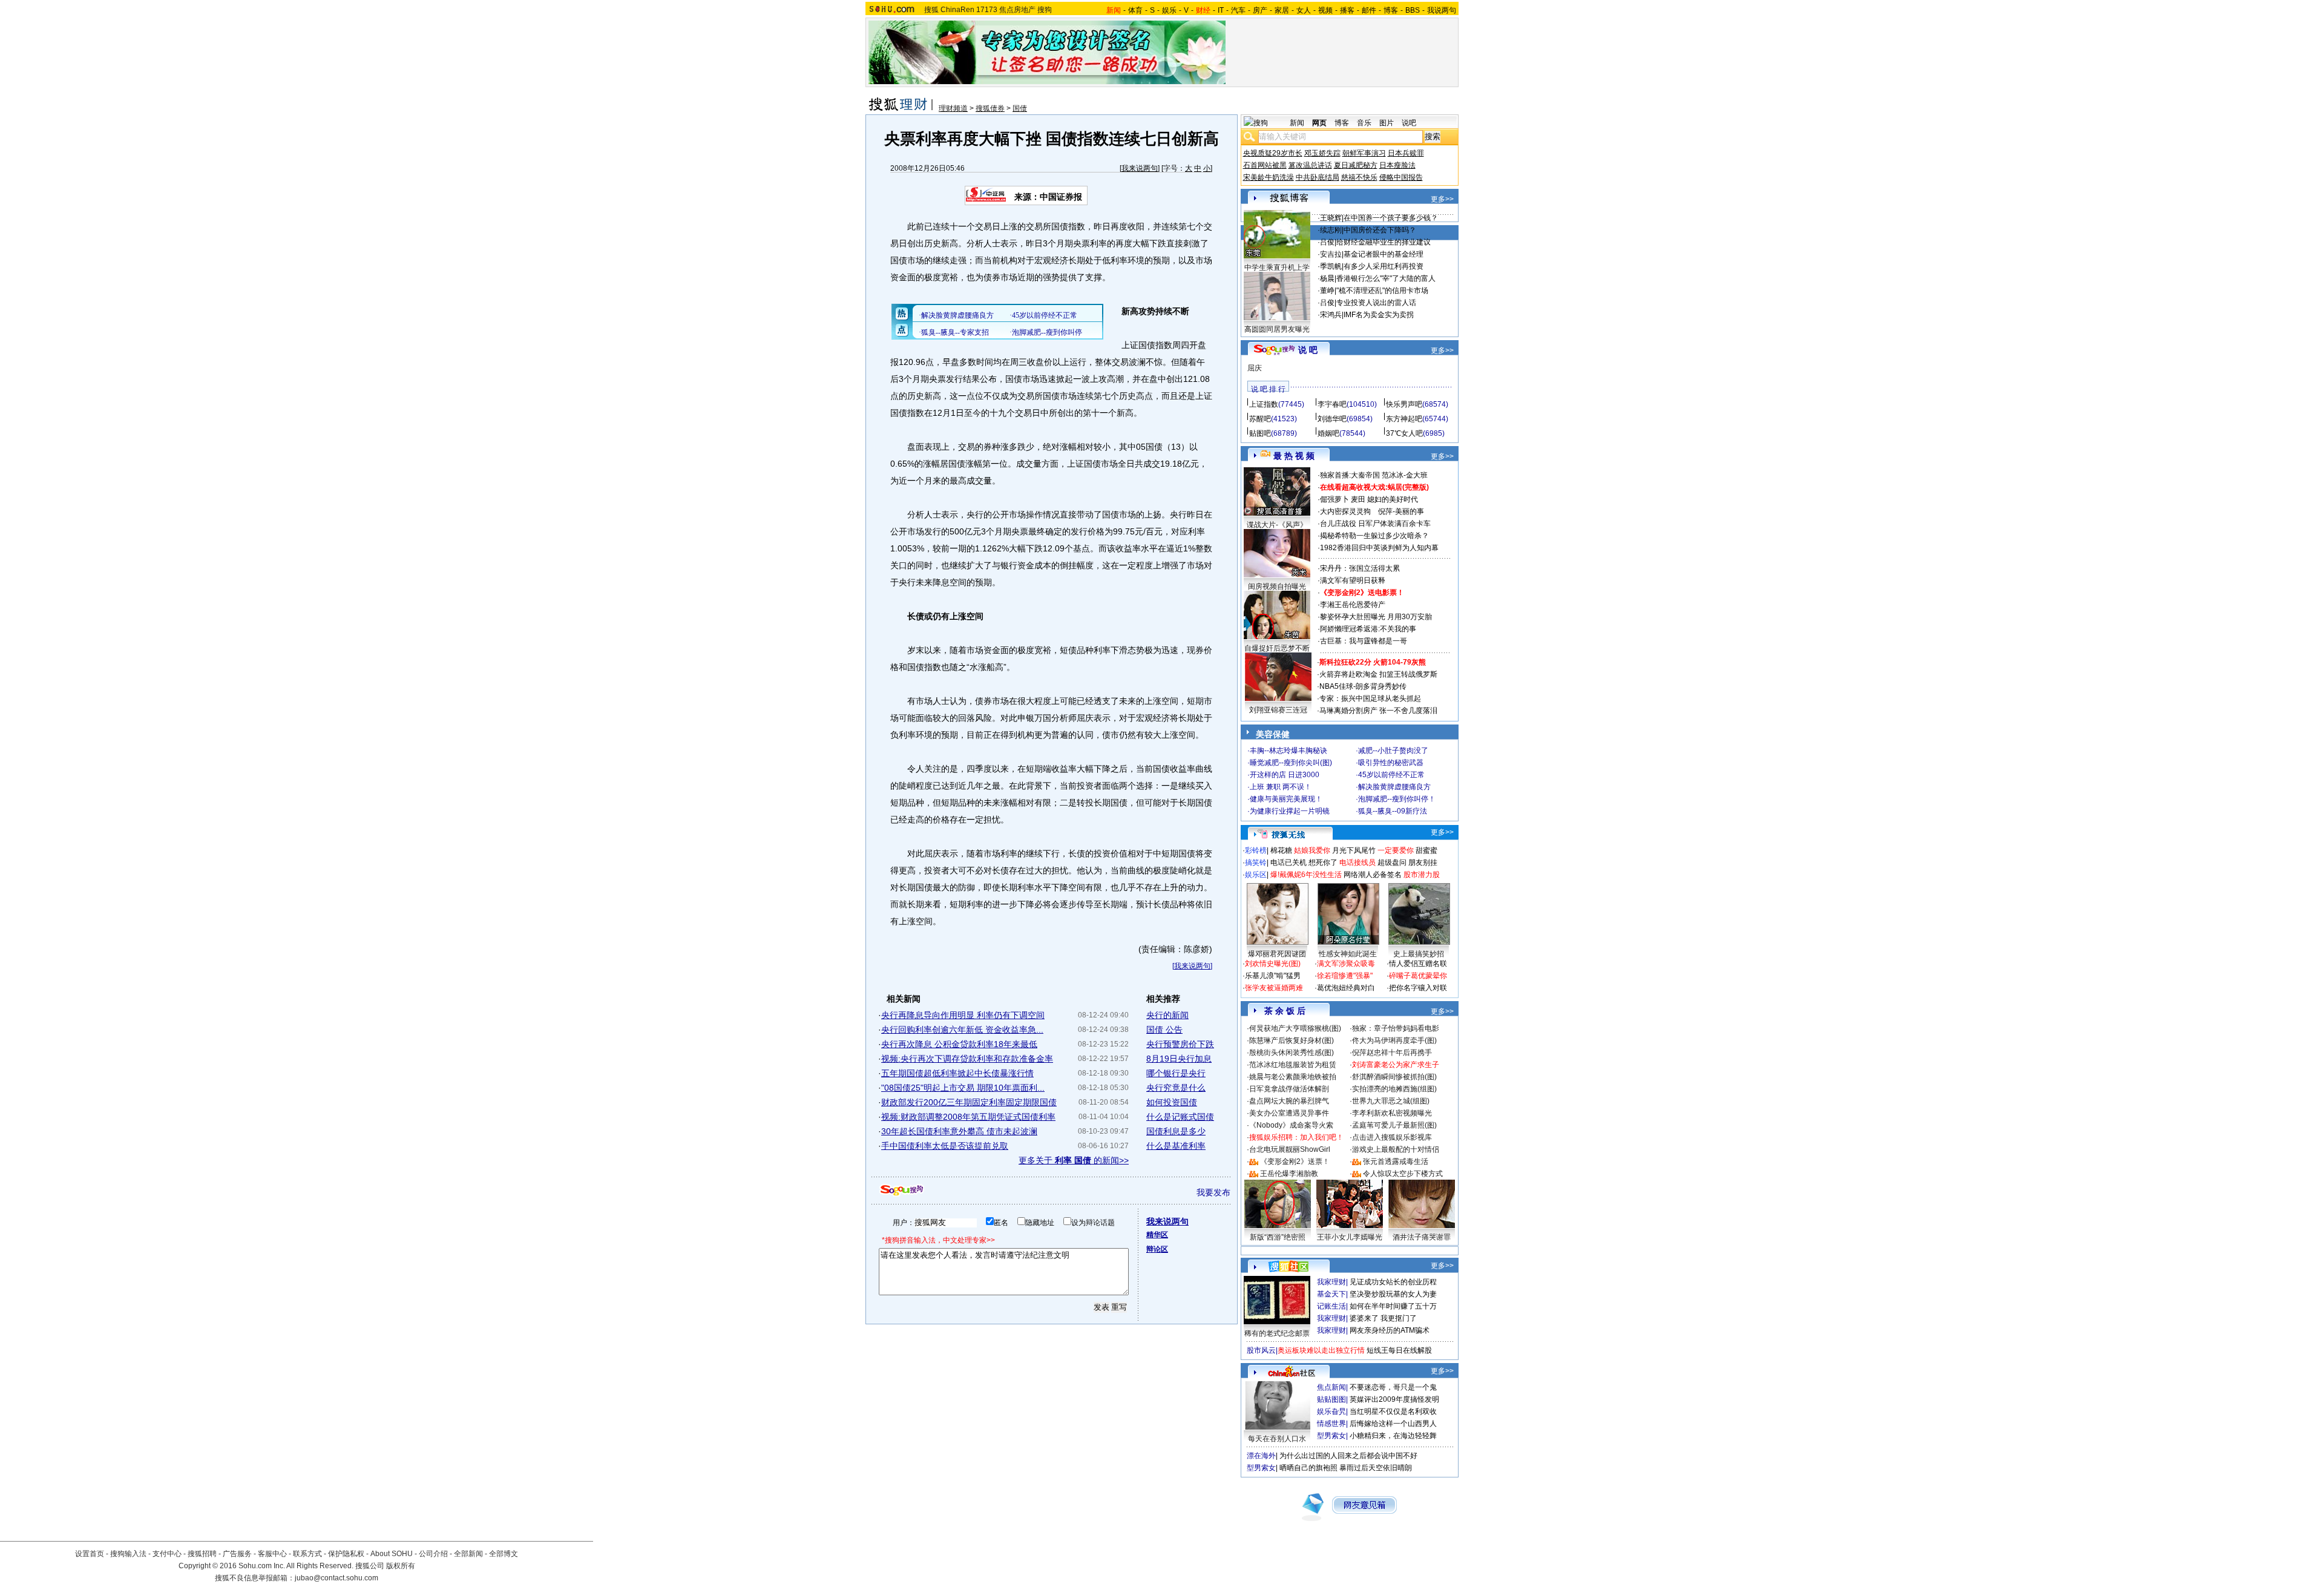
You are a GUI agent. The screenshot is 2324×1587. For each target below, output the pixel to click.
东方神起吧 (1404, 419)
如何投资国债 (1172, 1102)
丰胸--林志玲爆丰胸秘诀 (1288, 751)
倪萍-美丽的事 (1401, 511)
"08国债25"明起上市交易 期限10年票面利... (963, 1088)
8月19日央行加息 (1179, 1059)
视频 (1325, 10)
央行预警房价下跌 (1180, 1044)
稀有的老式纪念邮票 (1277, 1333)
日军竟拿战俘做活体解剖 (1289, 1089)
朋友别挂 (1423, 862)
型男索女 (1331, 1436)
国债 (1020, 108)
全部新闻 (468, 1554)
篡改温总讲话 (1310, 165)
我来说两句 (1140, 168)
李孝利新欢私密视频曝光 (1392, 1113)
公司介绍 (433, 1554)
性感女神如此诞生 (1348, 954)
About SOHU (392, 1554)
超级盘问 (1392, 862)
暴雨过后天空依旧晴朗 (1376, 1468)
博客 (1391, 10)
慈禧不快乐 (1359, 177)
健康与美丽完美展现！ (1286, 799)
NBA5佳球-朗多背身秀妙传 (1363, 686)
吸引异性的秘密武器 (1391, 763)
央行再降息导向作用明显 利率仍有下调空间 (963, 1015)
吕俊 (1327, 242)
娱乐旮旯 (1331, 1411)
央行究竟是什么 (1176, 1088)
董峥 (1327, 291)
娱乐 (1169, 10)
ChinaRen (957, 10)
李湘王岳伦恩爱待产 (1353, 605)
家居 (1282, 10)
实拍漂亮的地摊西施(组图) (1394, 1089)
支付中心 (167, 1554)
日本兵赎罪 (1406, 153)
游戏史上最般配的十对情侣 (1396, 1149)
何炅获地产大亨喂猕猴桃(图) (1295, 1028)
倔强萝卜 (1334, 499)
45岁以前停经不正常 (1391, 775)
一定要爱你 (1396, 850)
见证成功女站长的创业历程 (1393, 1282)
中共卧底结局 (1318, 177)
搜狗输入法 (128, 1554)
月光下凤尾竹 (1354, 850)
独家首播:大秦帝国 (1350, 475)
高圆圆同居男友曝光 (1277, 329)
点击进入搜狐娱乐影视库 (1392, 1137)
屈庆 (1255, 368)
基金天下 (1331, 1294)
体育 (1135, 10)
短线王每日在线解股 (1399, 1350)
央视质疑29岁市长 (1273, 153)
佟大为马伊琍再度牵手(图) (1394, 1040)
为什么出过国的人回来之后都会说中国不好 (1348, 1456)
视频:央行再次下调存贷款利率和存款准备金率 (967, 1059)
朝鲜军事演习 (1364, 153)
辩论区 (1157, 1249)
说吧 (1409, 123)
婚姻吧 (1328, 433)
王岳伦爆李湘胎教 (1289, 1174)
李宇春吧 (1332, 404)
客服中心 (272, 1554)
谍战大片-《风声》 (1277, 525)
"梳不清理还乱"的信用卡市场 (1382, 291)
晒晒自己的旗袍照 (1308, 1468)
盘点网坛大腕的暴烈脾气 (1289, 1101)
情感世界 (1331, 1424)
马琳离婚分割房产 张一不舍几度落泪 (1378, 711)
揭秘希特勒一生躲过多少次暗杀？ (1374, 536)
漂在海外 (1261, 1456)
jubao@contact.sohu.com (336, 1578)
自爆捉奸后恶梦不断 (1277, 648)
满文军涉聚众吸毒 (1346, 964)
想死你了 (1323, 862)
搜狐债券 (990, 108)
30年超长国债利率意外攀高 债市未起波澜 (959, 1131)
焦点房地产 (1017, 10)
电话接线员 (1357, 862)
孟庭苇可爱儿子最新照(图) (1394, 1125)
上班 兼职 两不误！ (1281, 787)
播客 (1347, 10)
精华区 (1157, 1235)
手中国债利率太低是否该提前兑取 (945, 1146)
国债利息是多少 (1176, 1131)
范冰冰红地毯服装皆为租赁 (1293, 1065)
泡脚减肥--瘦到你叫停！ (1397, 799)
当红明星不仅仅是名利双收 (1393, 1411)
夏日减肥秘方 (1356, 165)
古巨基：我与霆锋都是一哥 (1364, 641)
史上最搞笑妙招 (1419, 954)
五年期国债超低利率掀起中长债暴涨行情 (957, 1073)
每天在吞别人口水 (1277, 1439)
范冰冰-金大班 (1405, 475)
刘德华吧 (1332, 419)
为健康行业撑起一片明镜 (1290, 811)
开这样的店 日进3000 (1285, 775)
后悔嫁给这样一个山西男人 (1393, 1424)
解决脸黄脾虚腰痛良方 (1394, 787)
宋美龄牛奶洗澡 (1269, 177)
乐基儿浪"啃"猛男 (1273, 976)
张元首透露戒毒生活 (1396, 1161)
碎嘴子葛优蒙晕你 (1418, 976)
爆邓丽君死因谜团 (1277, 954)
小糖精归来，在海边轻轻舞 (1393, 1436)
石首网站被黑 (1265, 165)
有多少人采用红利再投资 (1384, 266)
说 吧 (1308, 350)
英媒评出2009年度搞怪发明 (1394, 1399)
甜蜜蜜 (1426, 850)
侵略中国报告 (1401, 177)
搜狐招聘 (202, 1554)
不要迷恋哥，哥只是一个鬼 (1393, 1387)
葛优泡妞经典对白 (1346, 988)
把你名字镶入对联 (1418, 988)
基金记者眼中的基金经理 (1384, 254)
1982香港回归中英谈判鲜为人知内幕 (1379, 548)
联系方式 (307, 1554)
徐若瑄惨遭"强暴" (1345, 976)
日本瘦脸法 (1397, 165)
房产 (1260, 10)
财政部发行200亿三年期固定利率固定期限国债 (969, 1102)
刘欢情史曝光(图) (1273, 964)
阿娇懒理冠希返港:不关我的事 (1368, 629)
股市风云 (1261, 1350)
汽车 (1238, 10)
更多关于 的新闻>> (1074, 1160)
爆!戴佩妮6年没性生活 (1306, 875)
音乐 (1364, 123)
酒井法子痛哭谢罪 (1422, 1237)
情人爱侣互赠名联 (1418, 964)
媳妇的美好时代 (1393, 499)
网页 (1319, 123)
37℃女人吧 (1404, 433)
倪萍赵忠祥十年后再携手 (1392, 1053)
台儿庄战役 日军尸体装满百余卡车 (1375, 524)
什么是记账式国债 (1180, 1117)
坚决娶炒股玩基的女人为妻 (1393, 1294)
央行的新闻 (1167, 1015)
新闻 (1297, 123)
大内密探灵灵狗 (1345, 511)
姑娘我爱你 (1312, 850)
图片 (1387, 123)
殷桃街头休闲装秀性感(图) (1292, 1053)
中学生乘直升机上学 (1277, 268)
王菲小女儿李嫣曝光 (1350, 1237)
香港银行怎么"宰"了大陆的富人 (1386, 278)
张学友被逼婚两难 (1274, 988)
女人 (1304, 10)
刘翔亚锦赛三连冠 (1278, 710)
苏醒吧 (1260, 419)
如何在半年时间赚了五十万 (1393, 1306)
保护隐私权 (346, 1554)
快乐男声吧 (1404, 404)
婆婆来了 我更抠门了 (1383, 1318)
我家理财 (1331, 1282)
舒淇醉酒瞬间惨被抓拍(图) (1394, 1077)
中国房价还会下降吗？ (1380, 230)
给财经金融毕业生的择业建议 (1384, 242)
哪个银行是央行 (1176, 1073)
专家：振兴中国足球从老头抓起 (1370, 698)
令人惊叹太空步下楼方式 (1403, 1174)
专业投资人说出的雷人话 (1376, 303)
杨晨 (1327, 278)
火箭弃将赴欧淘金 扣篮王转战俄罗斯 (1378, 674)
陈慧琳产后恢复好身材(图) (1292, 1040)
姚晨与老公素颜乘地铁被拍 (1293, 1077)
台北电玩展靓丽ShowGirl (1290, 1149)
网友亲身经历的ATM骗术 (1390, 1330)
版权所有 (401, 1566)
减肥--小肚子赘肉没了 (1393, 751)
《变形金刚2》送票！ (1295, 1161)
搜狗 (1045, 10)
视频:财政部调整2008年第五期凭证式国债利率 (968, 1117)
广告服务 (237, 1554)
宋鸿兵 (1331, 315)
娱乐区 (1256, 875)
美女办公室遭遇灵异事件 (1289, 1113)
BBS (1413, 10)
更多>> (1442, 199)
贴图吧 (1260, 433)
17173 (987, 10)
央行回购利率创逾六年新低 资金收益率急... (962, 1030)
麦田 (1358, 499)
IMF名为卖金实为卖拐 (1379, 315)
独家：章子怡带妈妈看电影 (1396, 1028)
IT (1221, 10)
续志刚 (1331, 230)
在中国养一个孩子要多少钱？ (1391, 218)
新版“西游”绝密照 (1278, 1237)
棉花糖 (1281, 850)
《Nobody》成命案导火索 (1291, 1125)
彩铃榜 (1256, 850)
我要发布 (1213, 1192)
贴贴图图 (1331, 1399)
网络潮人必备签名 (1373, 875)
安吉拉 (1331, 254)
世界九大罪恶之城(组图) (1391, 1101)
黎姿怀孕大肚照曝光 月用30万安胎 (1376, 617)
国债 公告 (1164, 1030)
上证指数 (1264, 404)
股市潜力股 (1422, 875)
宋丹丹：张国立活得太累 (1360, 568)
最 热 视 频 (1294, 456)
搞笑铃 (1256, 862)
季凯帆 (1331, 266)
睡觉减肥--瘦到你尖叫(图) (1291, 763)
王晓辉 (1331, 218)
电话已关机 (1288, 862)
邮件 (1369, 10)
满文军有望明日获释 (1353, 580)
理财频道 (953, 108)
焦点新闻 (1331, 1387)
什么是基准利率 (1176, 1146)
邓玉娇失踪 (1322, 153)
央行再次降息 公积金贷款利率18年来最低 (959, 1044)
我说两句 (1442, 10)
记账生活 (1331, 1306)
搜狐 (931, 10)
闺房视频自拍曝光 (1277, 586)
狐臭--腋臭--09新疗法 (1393, 811)
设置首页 (90, 1554)
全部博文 (504, 1554)
